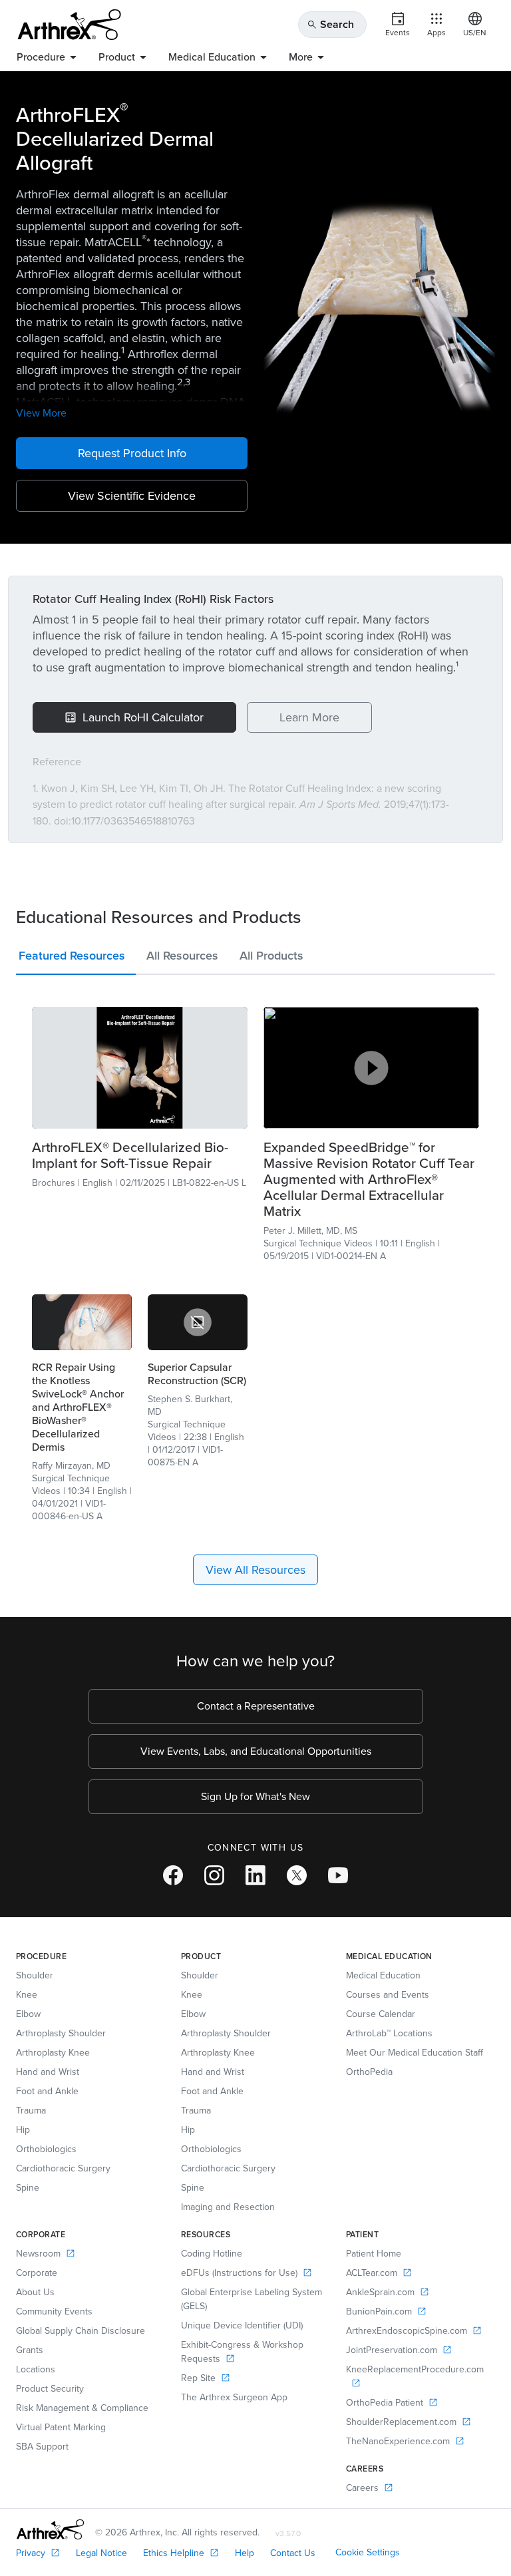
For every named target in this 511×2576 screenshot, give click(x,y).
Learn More (309, 717)
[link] (140, 1067)
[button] (76, 959)
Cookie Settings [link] (368, 2552)
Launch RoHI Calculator (143, 717)
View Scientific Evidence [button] (132, 496)
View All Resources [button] (255, 1570)
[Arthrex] (69, 25)
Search (330, 24)
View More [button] (41, 413)
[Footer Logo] (50, 2529)
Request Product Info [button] (132, 453)
